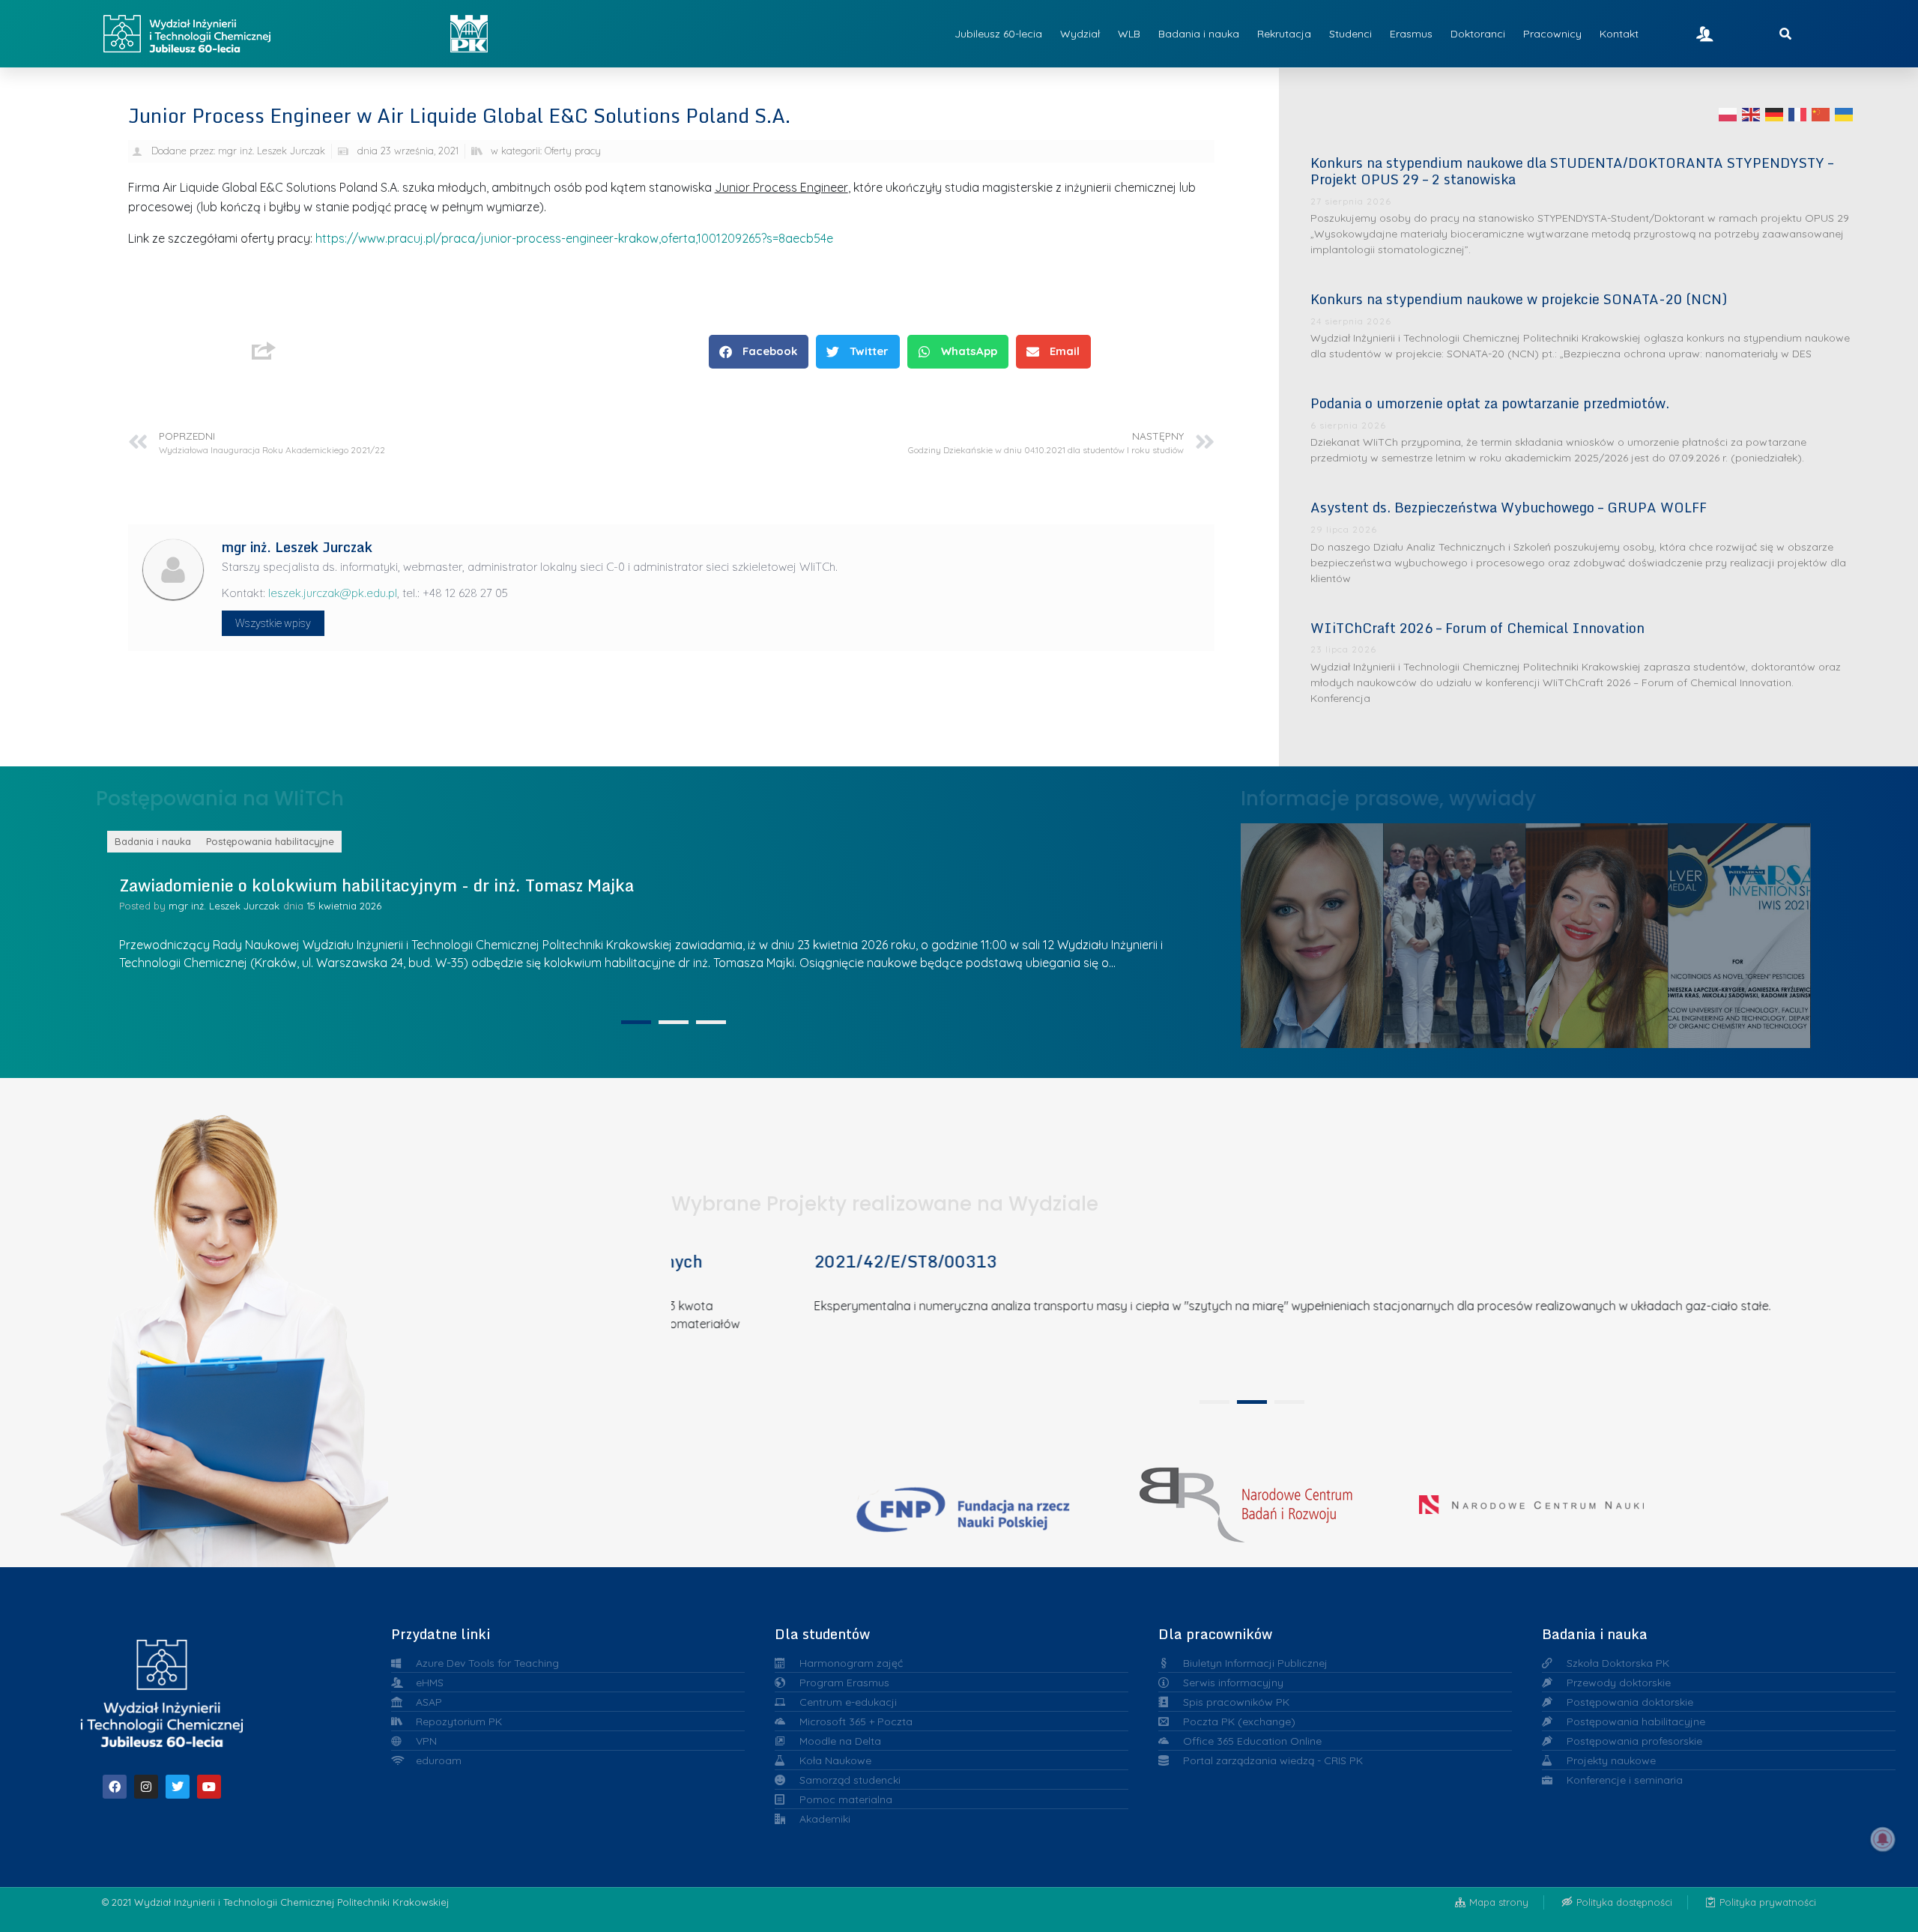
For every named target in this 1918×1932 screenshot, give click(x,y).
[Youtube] (209, 1787)
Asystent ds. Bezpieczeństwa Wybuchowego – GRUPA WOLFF (1509, 507)
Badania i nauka (1199, 34)
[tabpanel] (1247, 1312)
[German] (1775, 114)
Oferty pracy (573, 151)
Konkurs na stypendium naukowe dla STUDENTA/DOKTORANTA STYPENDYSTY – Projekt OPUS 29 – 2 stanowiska (1572, 171)
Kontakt (1619, 34)
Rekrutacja (1284, 34)
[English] (1752, 114)
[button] (759, 352)
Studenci (1350, 34)
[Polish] (1728, 114)
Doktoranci (1478, 34)
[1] (636, 1022)
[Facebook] (115, 1787)
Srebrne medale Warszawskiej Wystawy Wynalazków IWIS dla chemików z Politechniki (1597, 932)
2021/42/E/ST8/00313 (786, 1261)
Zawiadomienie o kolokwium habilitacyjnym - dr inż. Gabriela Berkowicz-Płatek (534, 885)
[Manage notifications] (1883, 1839)
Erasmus (1411, 34)
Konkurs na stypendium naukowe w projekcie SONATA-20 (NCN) (1519, 299)
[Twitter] (178, 1787)
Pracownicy (1552, 34)
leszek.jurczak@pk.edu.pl (333, 593)
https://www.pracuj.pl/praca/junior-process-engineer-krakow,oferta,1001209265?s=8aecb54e (574, 238)
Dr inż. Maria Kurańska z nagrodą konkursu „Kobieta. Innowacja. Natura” (1739, 931)
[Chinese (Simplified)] (1821, 114)
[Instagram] (146, 1787)
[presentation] (1214, 1402)
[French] (1798, 114)
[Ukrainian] (1845, 114)
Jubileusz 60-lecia (998, 34)
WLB (1129, 34)
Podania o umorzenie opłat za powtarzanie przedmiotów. (1490, 403)
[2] (674, 1022)
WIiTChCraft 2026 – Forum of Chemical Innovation (1477, 628)
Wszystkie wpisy (273, 623)
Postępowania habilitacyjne (377, 841)
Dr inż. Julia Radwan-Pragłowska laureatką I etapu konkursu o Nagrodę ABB (1454, 931)
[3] (711, 1022)
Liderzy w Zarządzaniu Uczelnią (1312, 932)
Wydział (1080, 34)
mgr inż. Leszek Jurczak (331, 906)
